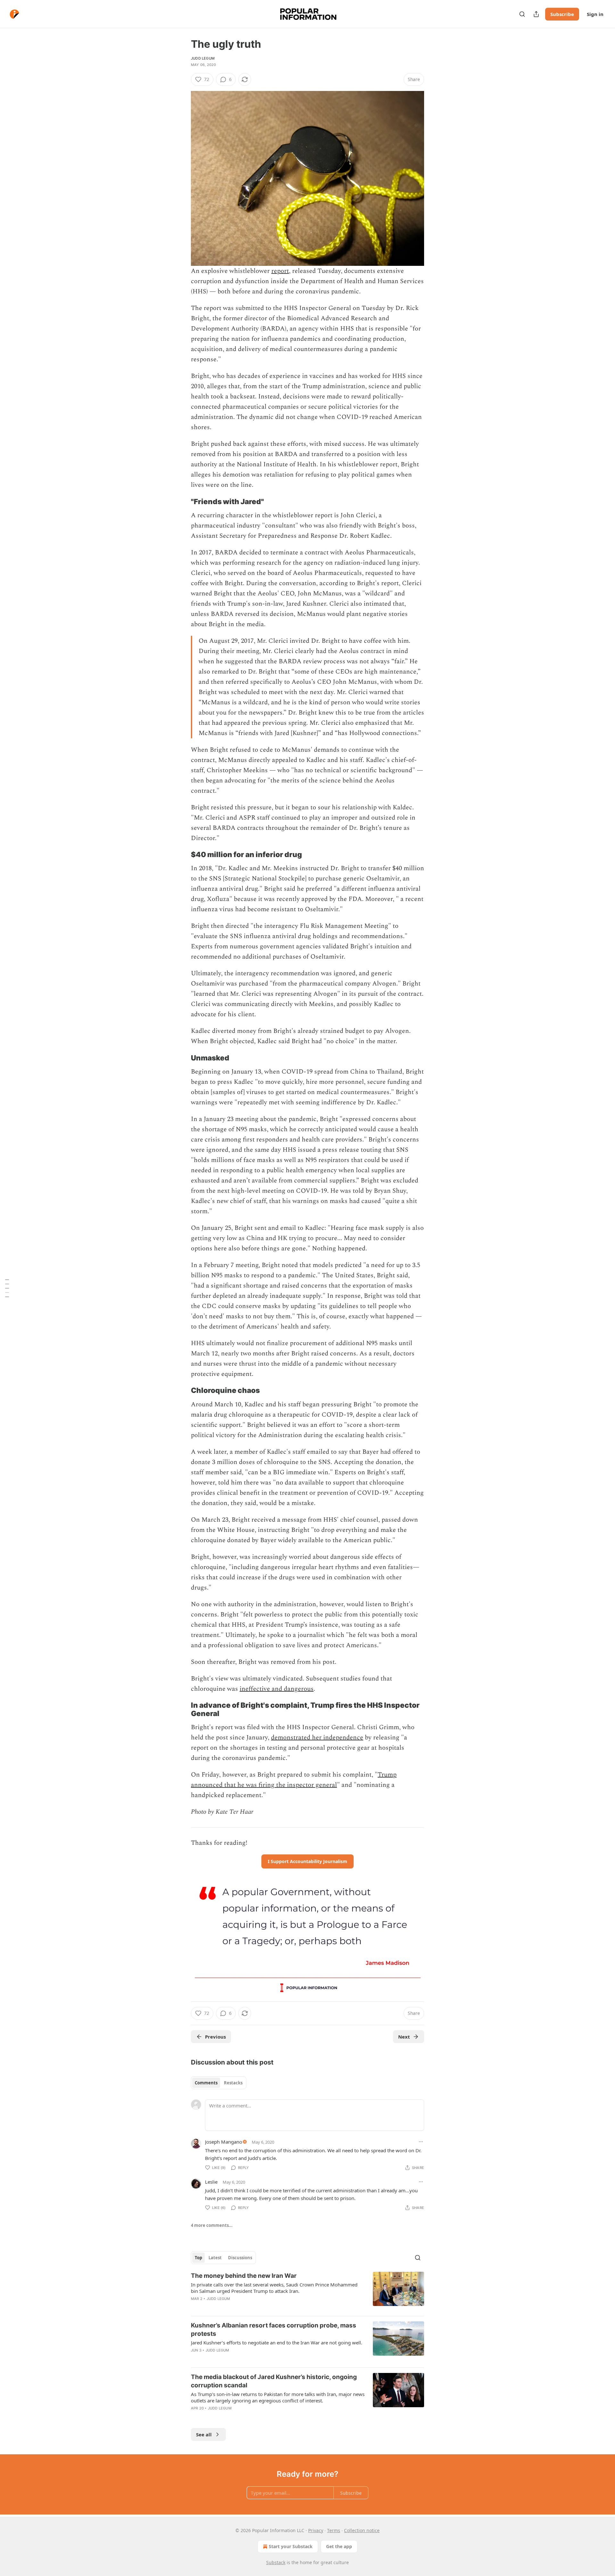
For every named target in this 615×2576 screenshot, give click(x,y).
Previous (215, 2037)
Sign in (595, 14)
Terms (334, 2530)
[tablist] (219, 2083)
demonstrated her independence (317, 1738)
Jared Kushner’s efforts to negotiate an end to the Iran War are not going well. (277, 2343)
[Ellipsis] (421, 2142)
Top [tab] (198, 2258)
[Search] (522, 14)
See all (204, 2434)
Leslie (211, 2182)
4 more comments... (212, 2225)
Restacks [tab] (233, 2083)
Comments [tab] (206, 2083)
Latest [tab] (215, 2258)
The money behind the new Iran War (244, 2276)
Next (404, 2037)
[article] (307, 2291)
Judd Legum (203, 58)
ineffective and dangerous (277, 1689)
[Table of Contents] (7, 1288)
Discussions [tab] (240, 2258)
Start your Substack (291, 2546)
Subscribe (562, 14)
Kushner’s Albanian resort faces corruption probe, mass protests (274, 2330)
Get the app (339, 2546)
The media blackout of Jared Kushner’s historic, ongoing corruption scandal (274, 2381)
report (280, 271)
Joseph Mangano (224, 2142)
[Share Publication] (536, 14)
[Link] (182, 502)
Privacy (316, 2530)
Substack (276, 2562)
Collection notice (362, 2530)
